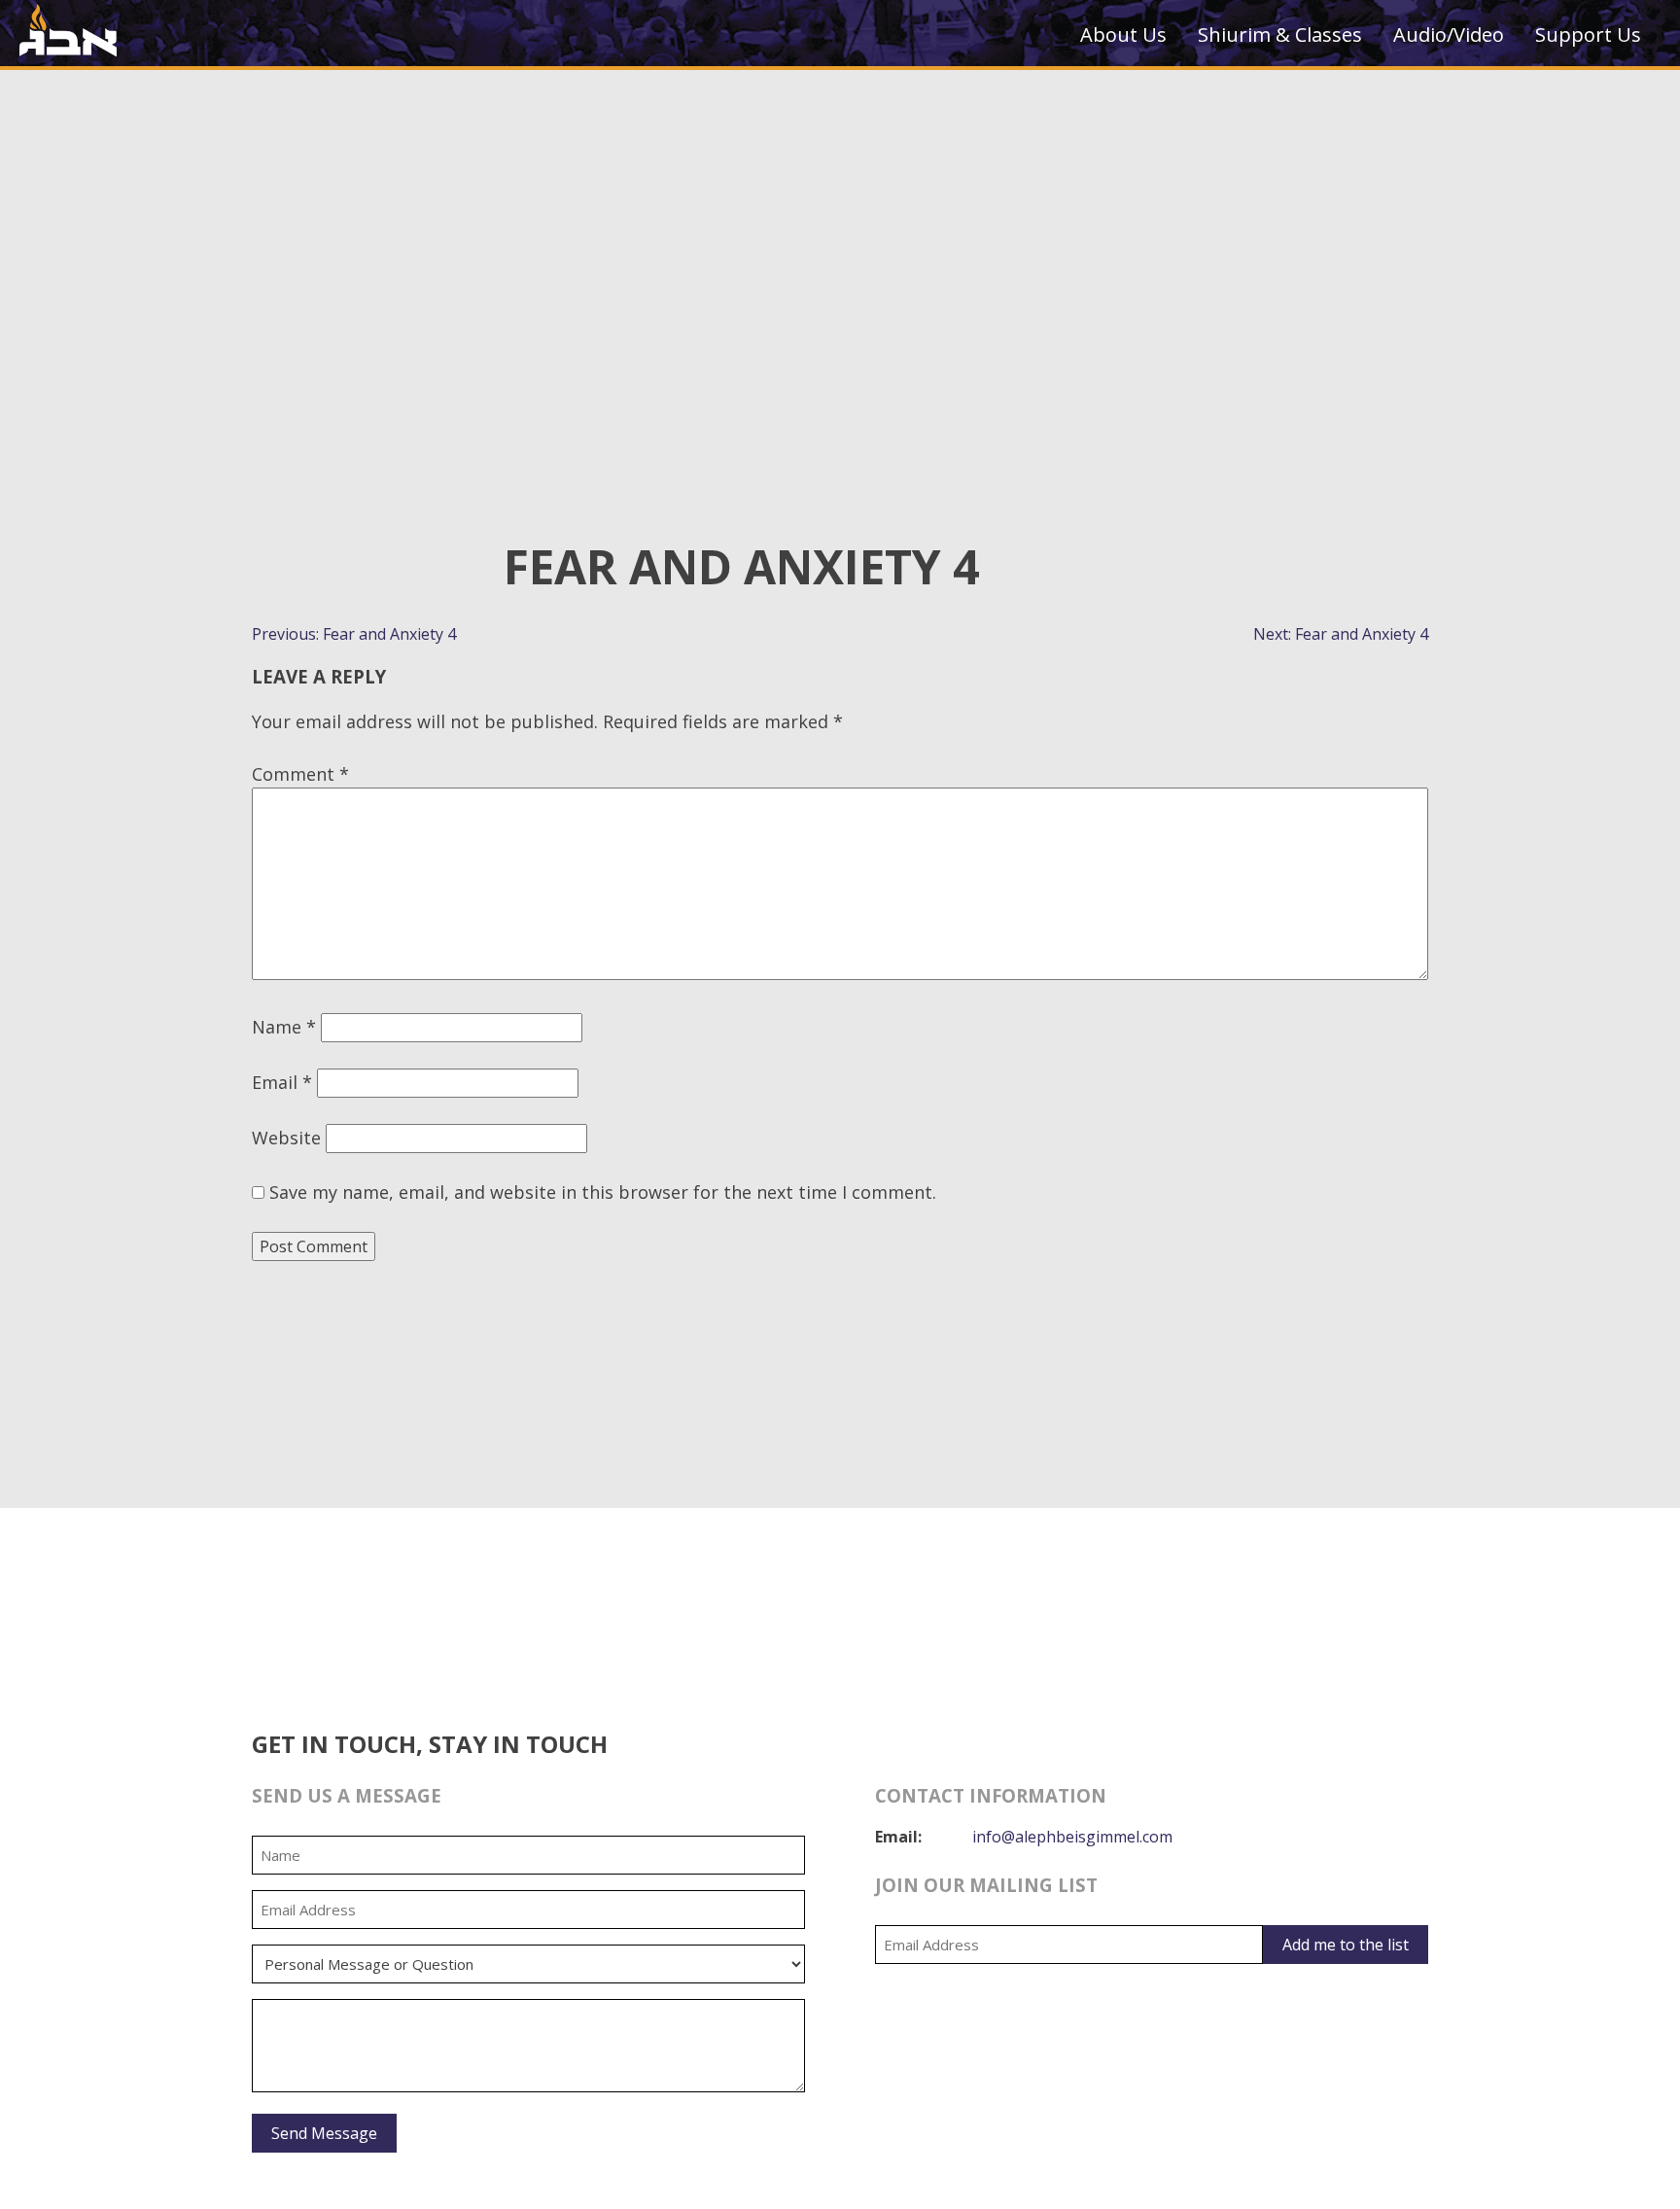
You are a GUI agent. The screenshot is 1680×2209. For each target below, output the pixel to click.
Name (284, 1027)
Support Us (1588, 35)
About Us (1123, 35)
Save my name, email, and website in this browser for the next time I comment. (603, 1192)
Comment (300, 774)
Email (282, 1082)
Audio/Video (1449, 35)
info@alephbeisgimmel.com (1072, 1837)
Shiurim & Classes (1280, 35)
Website (286, 1138)
